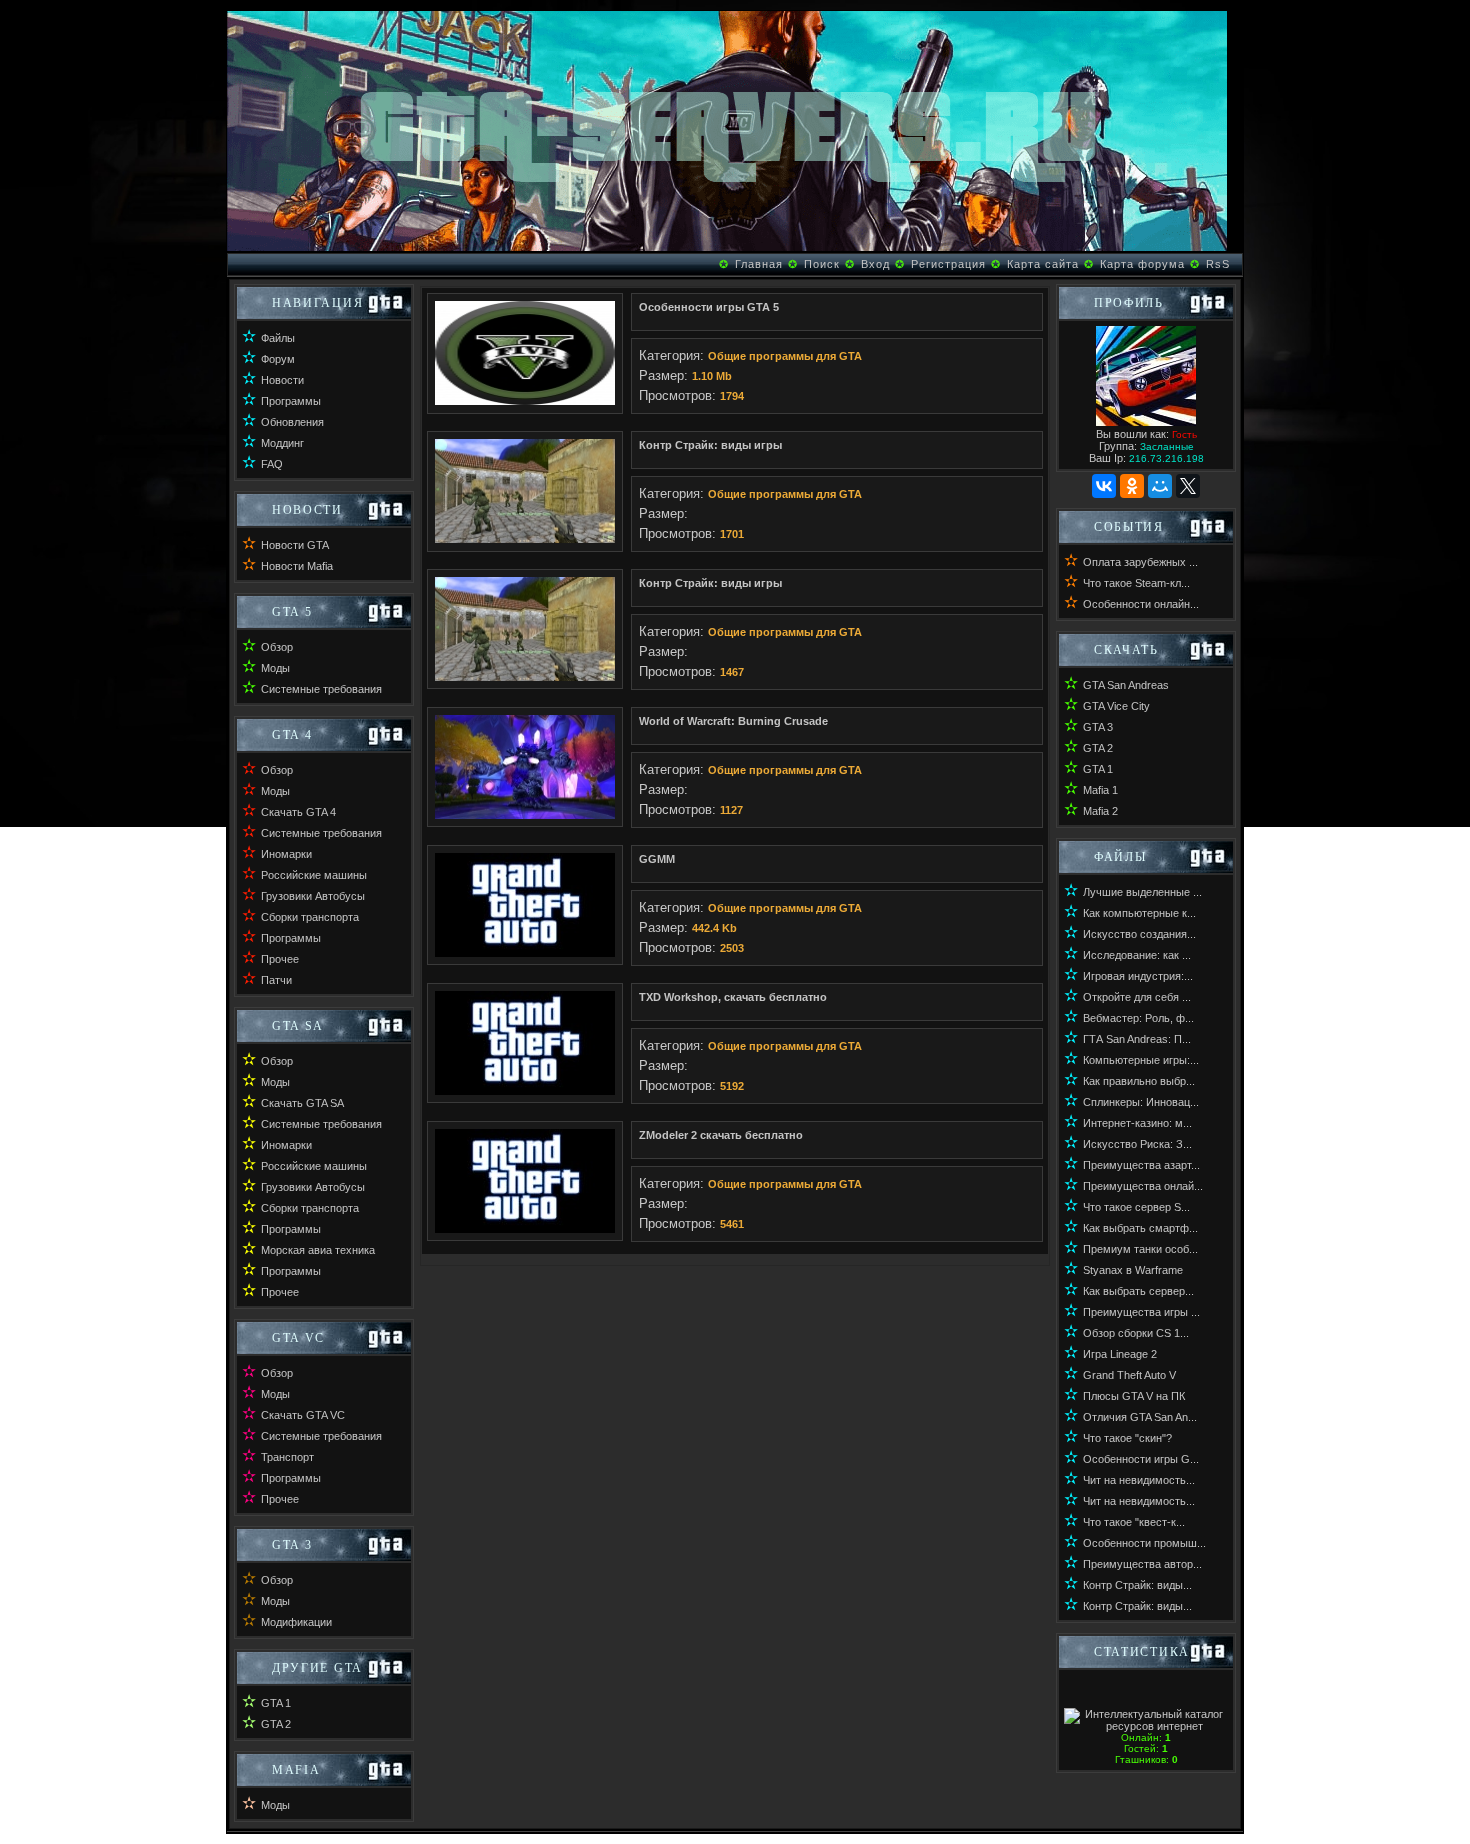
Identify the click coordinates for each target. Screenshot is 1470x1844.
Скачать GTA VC (303, 1415)
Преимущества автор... (1142, 1564)
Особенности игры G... (1141, 1459)
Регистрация (948, 264)
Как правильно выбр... (1139, 1081)
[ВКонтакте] (1104, 486)
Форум (278, 359)
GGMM (657, 859)
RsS (1218, 264)
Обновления (292, 422)
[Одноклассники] (1132, 486)
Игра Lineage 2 (1120, 1354)
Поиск (822, 264)
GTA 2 (276, 1724)
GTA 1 (276, 1703)
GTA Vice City (1116, 706)
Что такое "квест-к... (1134, 1522)
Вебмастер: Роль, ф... (1138, 1018)
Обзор (277, 647)
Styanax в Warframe (1133, 1270)
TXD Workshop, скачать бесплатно (733, 997)
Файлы (278, 338)
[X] (1188, 486)
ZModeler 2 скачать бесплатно (721, 1135)
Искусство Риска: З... (1137, 1144)
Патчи (276, 980)
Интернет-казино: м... (1137, 1123)
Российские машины (314, 875)
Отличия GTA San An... (1140, 1417)
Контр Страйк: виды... (1137, 1585)
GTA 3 (1098, 727)
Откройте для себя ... (1137, 997)
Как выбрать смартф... (1140, 1228)
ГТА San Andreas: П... (1137, 1039)
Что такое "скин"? (1127, 1438)
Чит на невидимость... (1139, 1480)
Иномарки (286, 854)
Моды (275, 668)
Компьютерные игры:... (1141, 1060)
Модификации (296, 1622)
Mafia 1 (1100, 790)
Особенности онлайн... (1141, 604)
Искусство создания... (1139, 934)
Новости (282, 380)
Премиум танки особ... (1140, 1249)
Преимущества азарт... (1141, 1165)
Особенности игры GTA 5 (709, 307)
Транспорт (287, 1457)
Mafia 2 (1100, 811)
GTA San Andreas (1126, 685)
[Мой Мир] (1160, 486)
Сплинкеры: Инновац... (1141, 1102)
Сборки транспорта (310, 917)
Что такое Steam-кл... (1136, 583)
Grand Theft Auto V (1129, 1375)
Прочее (280, 959)
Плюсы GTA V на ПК (1134, 1396)
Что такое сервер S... (1136, 1207)
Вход (875, 264)
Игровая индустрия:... (1138, 976)
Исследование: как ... (1137, 955)
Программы (291, 401)
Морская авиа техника (318, 1250)
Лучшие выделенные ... (1142, 892)
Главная (759, 264)
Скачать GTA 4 (298, 812)
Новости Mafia (297, 566)
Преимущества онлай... (1143, 1186)
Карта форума (1142, 264)
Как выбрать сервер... (1138, 1291)
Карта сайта (1043, 264)
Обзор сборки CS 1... (1136, 1333)
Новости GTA (295, 545)
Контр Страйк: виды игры (710, 445)
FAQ (272, 464)
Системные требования (321, 689)
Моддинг (282, 443)
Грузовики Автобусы (313, 896)
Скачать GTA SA (302, 1103)
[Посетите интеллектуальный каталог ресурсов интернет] (1146, 1726)
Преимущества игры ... (1141, 1312)
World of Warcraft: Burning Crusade (733, 721)
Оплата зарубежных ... (1140, 562)
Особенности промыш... (1144, 1543)
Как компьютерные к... (1139, 913)
